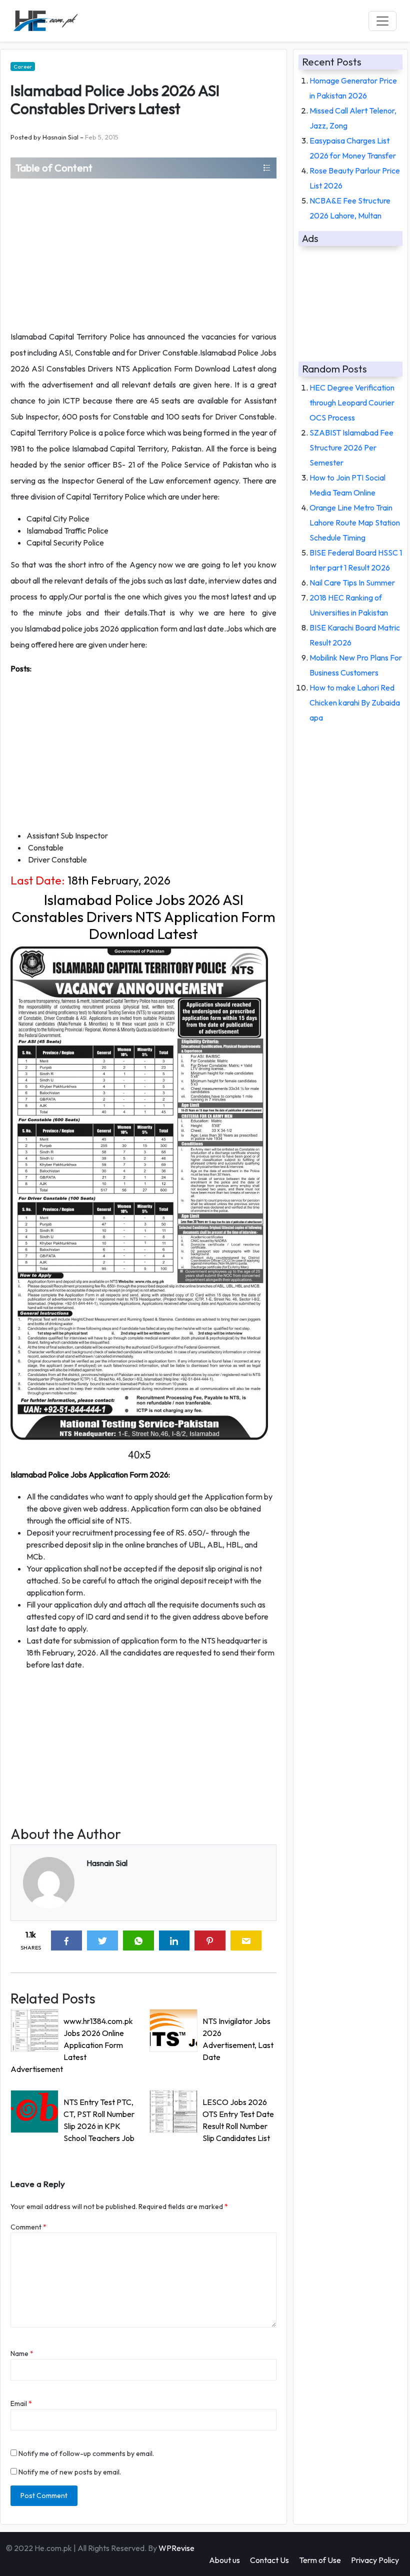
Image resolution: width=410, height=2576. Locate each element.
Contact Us (269, 2560)
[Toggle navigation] (382, 21)
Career (23, 66)
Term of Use (320, 2560)
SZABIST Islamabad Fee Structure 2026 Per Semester (351, 447)
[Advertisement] (143, 253)
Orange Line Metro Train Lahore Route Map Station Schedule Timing (355, 522)
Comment (28, 2227)
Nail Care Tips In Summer (352, 582)
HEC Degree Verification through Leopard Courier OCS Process (352, 402)
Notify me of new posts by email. (70, 2472)
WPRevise (176, 2548)
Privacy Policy (375, 2560)
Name (22, 2353)
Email (21, 2403)
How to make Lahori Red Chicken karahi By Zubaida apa (355, 702)
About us (224, 2560)
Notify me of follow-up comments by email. (86, 2453)
